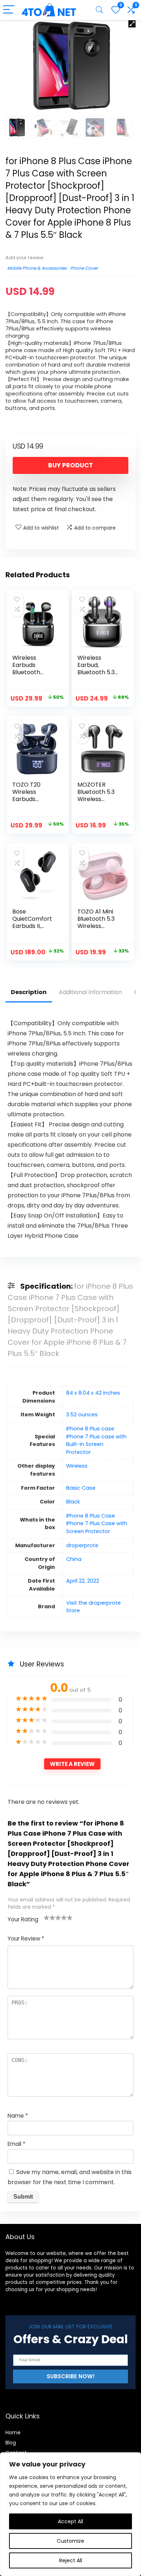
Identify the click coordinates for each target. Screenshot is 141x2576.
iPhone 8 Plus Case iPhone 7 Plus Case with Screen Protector (97, 1524)
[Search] (99, 10)
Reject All (71, 2560)
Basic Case (81, 1488)
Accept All (70, 2521)
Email (16, 2144)
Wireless (77, 1466)
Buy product (70, 465)
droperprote (82, 1545)
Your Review (26, 1939)
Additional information (90, 992)
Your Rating (23, 1919)
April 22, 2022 (83, 1581)
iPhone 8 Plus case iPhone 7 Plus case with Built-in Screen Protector (96, 1440)
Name (18, 2116)
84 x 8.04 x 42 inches (93, 1393)
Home (13, 2432)
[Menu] (9, 10)
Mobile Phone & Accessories (37, 268)
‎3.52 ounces (82, 1415)
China (74, 1559)
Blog (11, 2443)
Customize (70, 2541)
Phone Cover (84, 268)
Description (29, 992)
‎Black (73, 1502)
